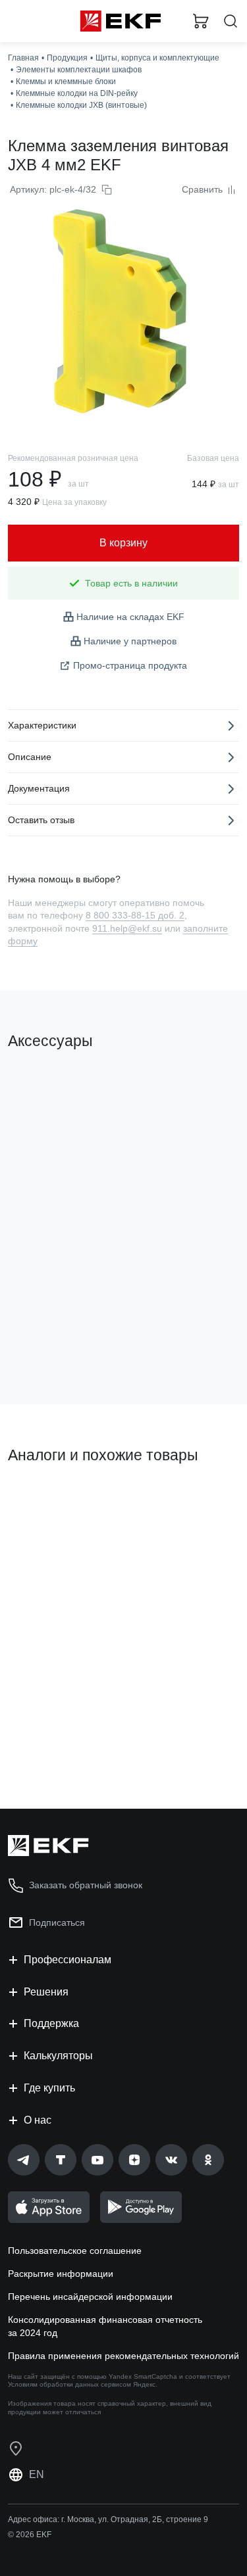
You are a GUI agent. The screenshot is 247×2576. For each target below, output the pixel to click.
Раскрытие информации (61, 2274)
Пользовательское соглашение (75, 2251)
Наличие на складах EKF (130, 617)
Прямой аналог (46, 1500)
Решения (46, 1992)
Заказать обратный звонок (86, 1885)
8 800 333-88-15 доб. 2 (135, 915)
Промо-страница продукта (130, 665)
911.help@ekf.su (127, 928)
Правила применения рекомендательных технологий (123, 2356)
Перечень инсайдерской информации (90, 2297)
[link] (24, 2160)
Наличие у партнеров (130, 641)
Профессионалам (68, 1960)
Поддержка (51, 2023)
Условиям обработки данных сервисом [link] (69, 2384)
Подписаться (57, 1922)
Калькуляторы (58, 2056)
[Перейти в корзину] (201, 21)
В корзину (59, 1341)
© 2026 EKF (30, 2535)
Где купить (49, 2088)
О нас (38, 2120)
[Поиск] (231, 21)
